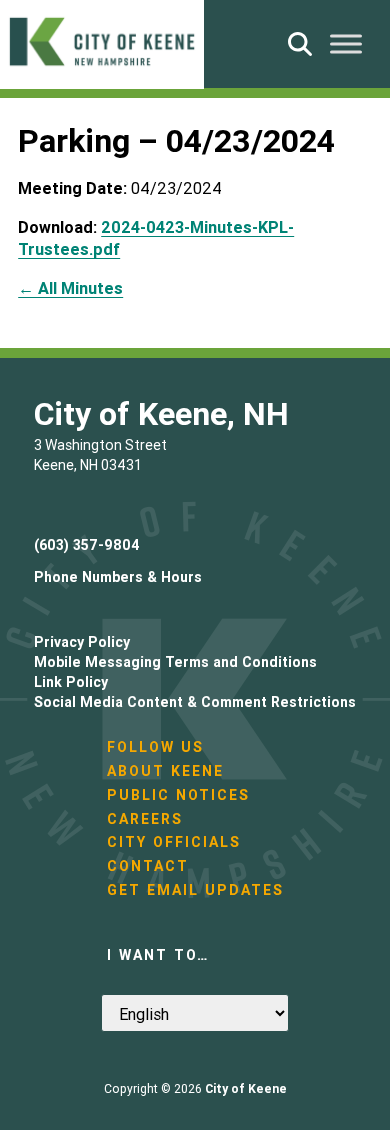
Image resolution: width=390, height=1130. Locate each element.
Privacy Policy (82, 642)
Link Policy (71, 682)
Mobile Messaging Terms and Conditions (175, 662)
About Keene (165, 771)
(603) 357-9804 (87, 545)
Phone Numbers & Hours (118, 577)
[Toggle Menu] (346, 43)
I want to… (158, 955)
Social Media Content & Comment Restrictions (195, 702)
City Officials (174, 842)
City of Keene (246, 1088)
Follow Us (155, 747)
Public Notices (178, 795)
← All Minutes (70, 288)
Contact (148, 866)
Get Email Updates (195, 890)
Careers (145, 819)
